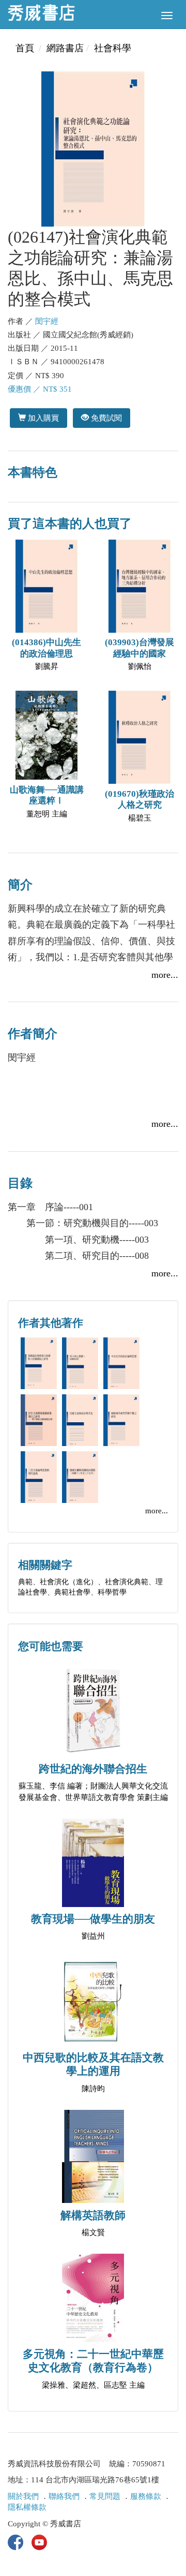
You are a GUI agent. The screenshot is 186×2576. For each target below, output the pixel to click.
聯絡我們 (64, 2496)
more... (165, 975)
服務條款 (146, 2496)
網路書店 (65, 48)
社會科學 (113, 48)
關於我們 (23, 2496)
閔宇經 (47, 321)
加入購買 (42, 418)
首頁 (25, 48)
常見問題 (105, 2496)
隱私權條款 (27, 2507)
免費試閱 (105, 418)
